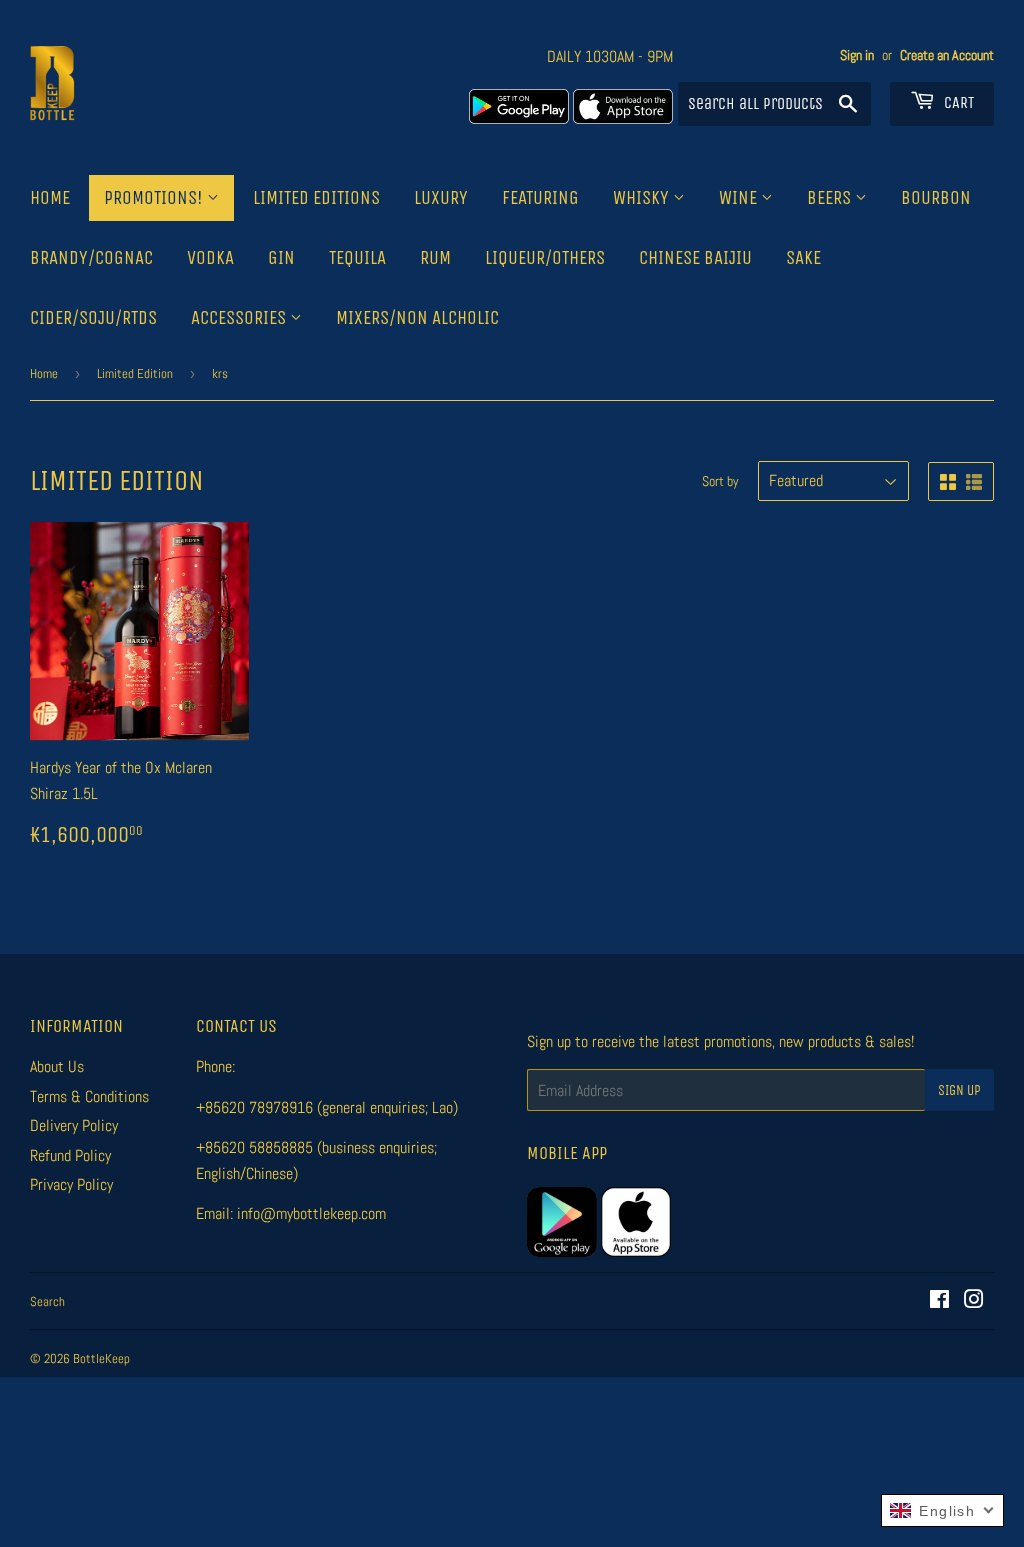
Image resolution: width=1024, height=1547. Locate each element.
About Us (57, 1066)
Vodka (210, 258)
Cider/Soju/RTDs (93, 318)
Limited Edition (135, 373)
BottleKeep (101, 1358)
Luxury (441, 198)
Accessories (240, 318)
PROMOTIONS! (155, 198)
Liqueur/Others (545, 258)
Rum (435, 258)
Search (47, 1301)
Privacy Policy (71, 1184)
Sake (803, 258)
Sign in (857, 55)
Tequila (357, 258)
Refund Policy (70, 1155)
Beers (831, 198)
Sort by (720, 481)
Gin (281, 258)
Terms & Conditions (89, 1096)
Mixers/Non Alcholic (417, 318)
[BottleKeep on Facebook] (939, 1301)
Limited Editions (316, 198)
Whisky (643, 198)
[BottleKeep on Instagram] (974, 1301)
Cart (957, 102)
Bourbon (936, 198)
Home (50, 198)
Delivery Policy (74, 1125)
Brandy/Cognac (91, 258)
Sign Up (959, 1090)
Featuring (540, 198)
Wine (740, 198)
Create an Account (947, 55)
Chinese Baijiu (695, 258)
